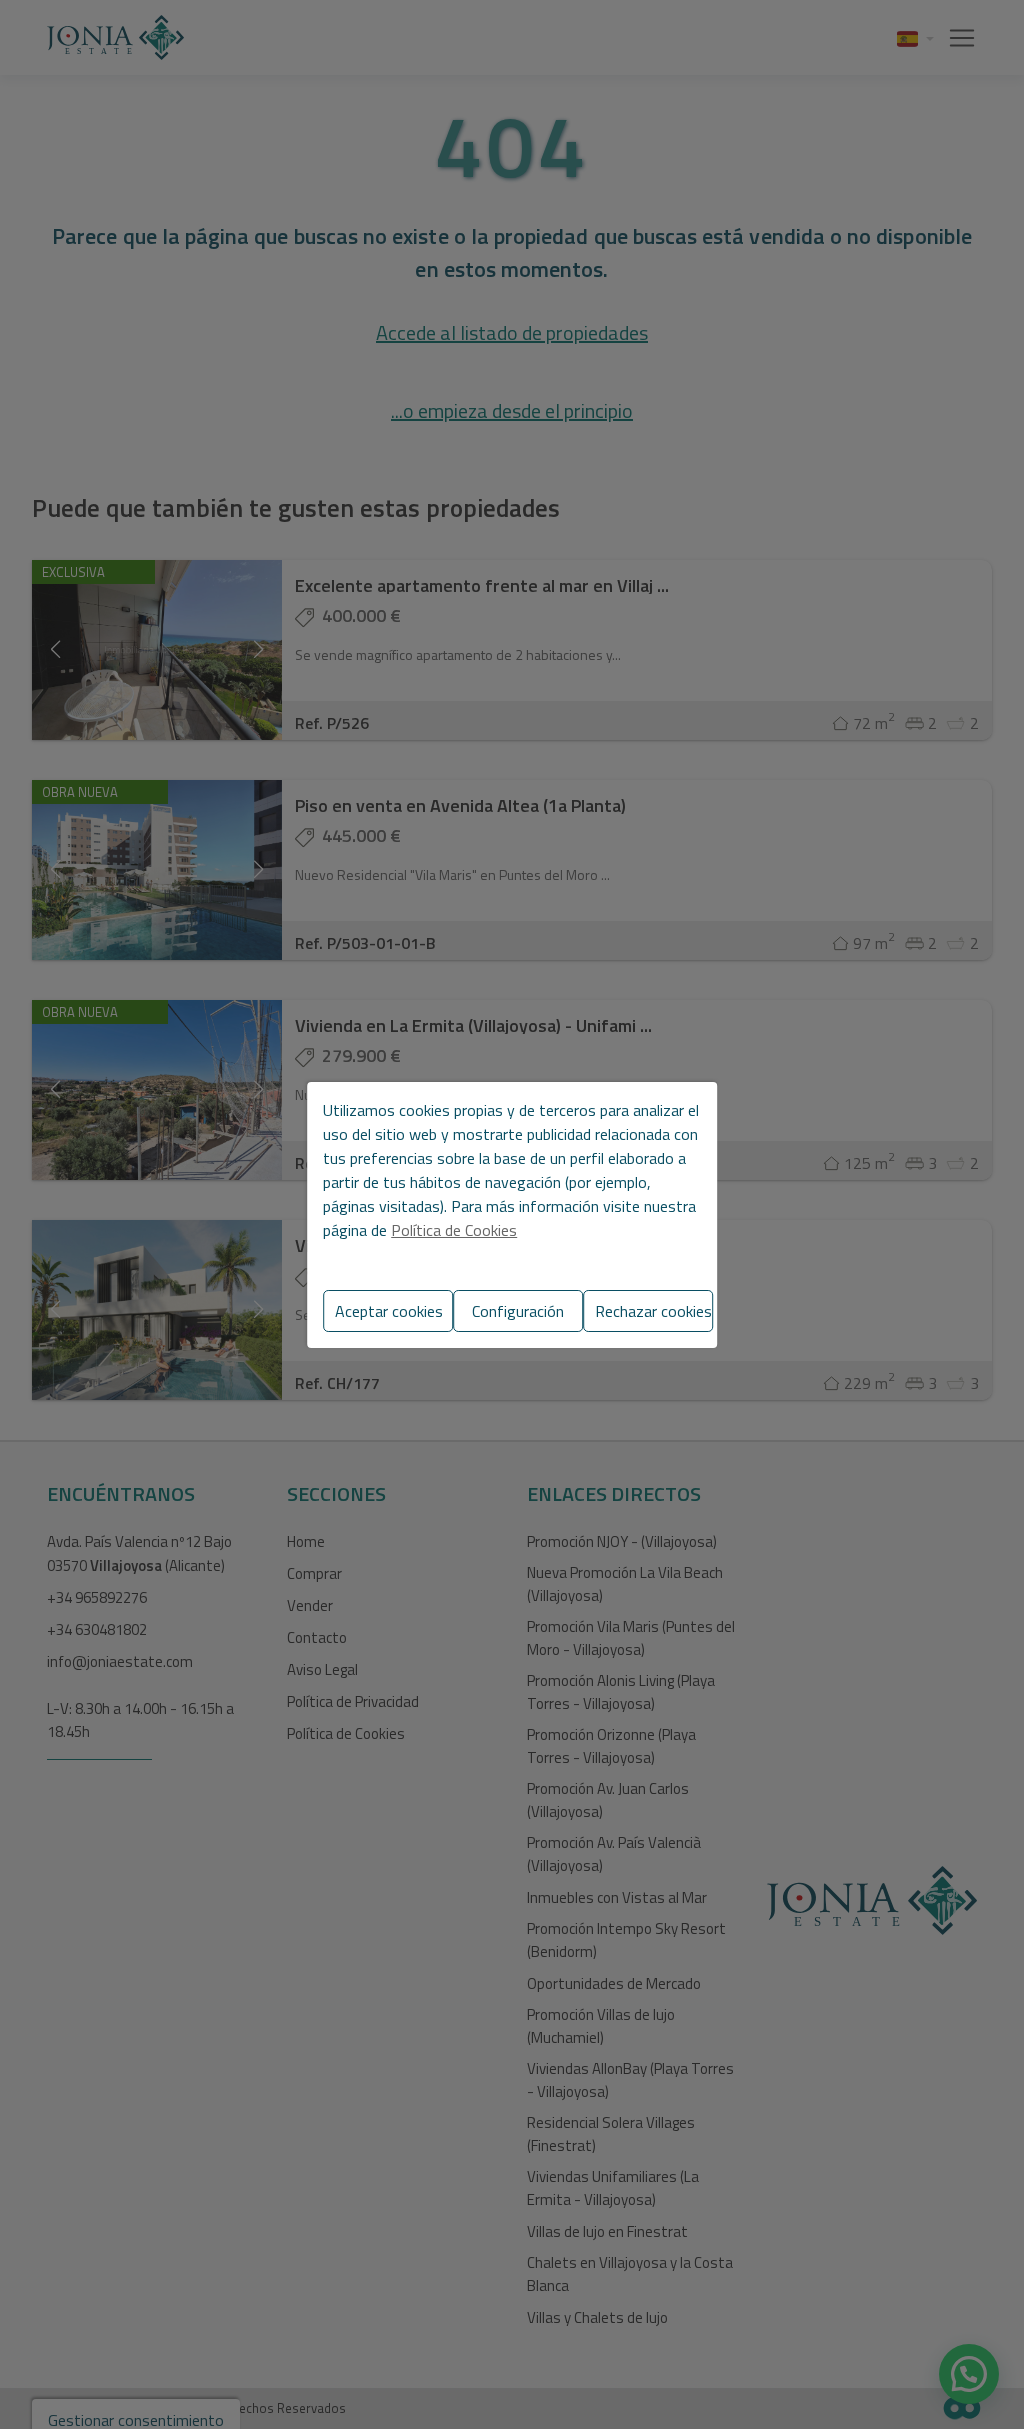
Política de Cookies (454, 1230)
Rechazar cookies (653, 1311)
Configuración (518, 1311)
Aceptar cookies (389, 1311)
